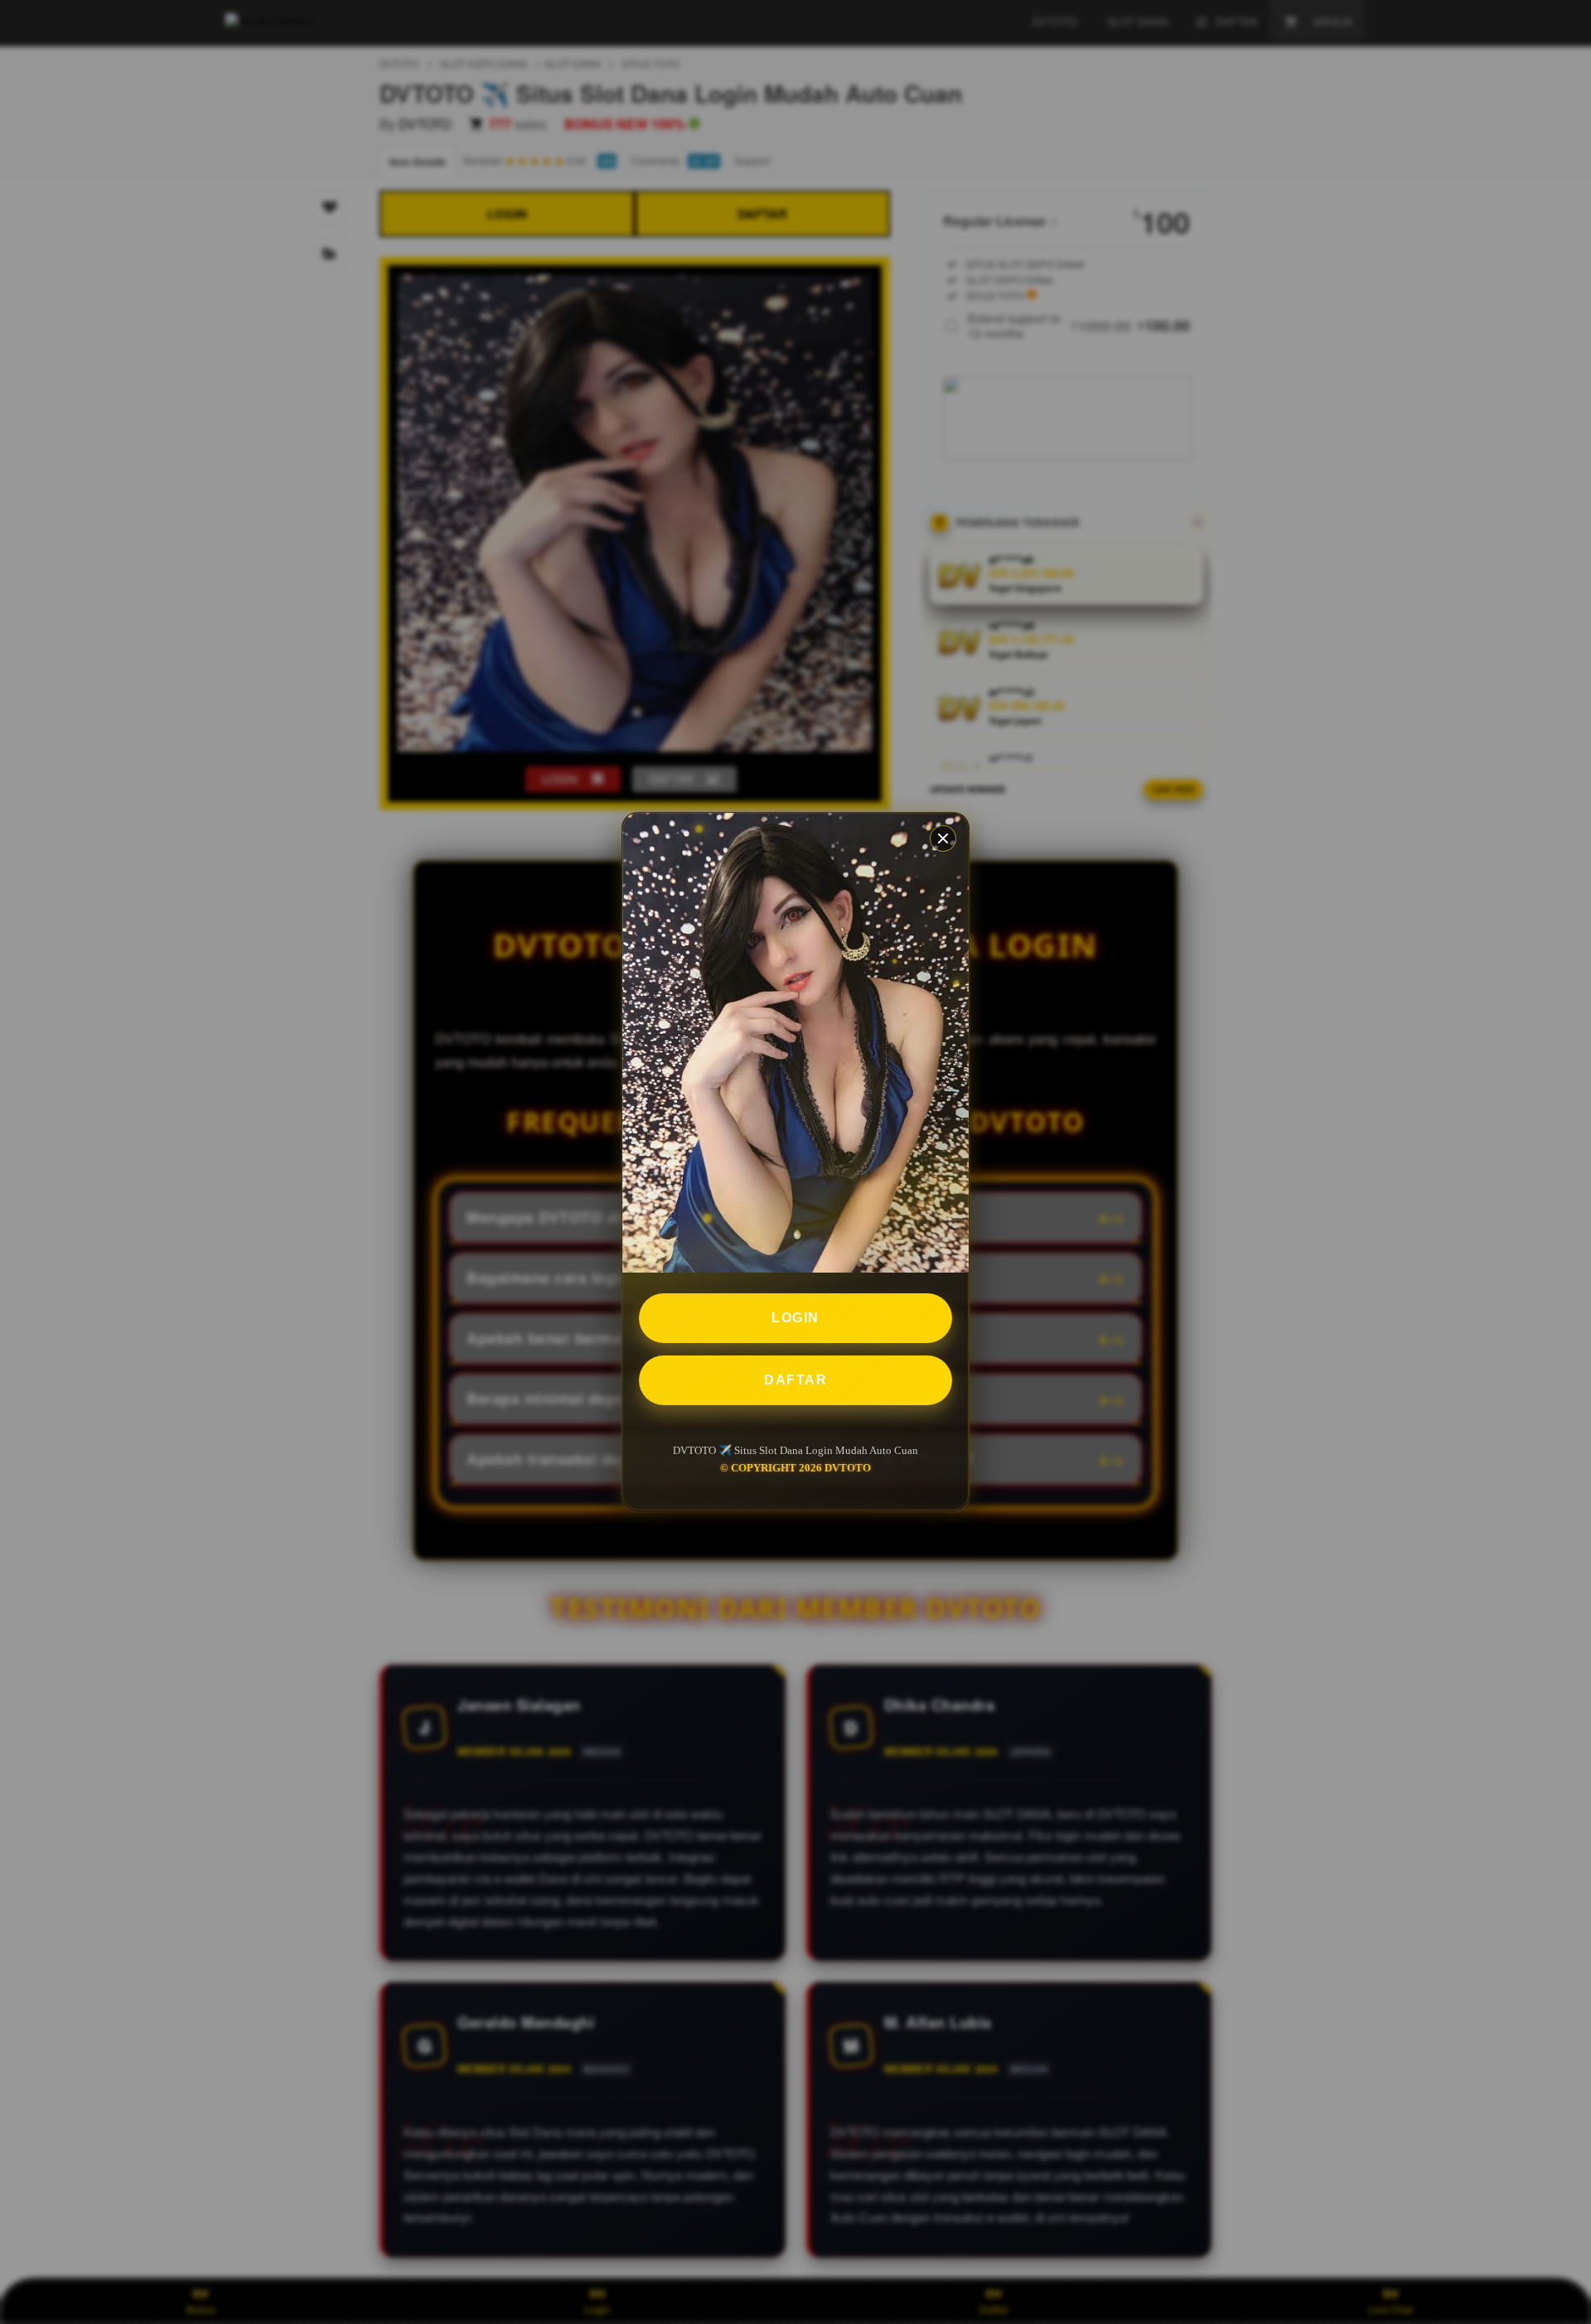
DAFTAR (795, 1381)
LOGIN (795, 1319)
